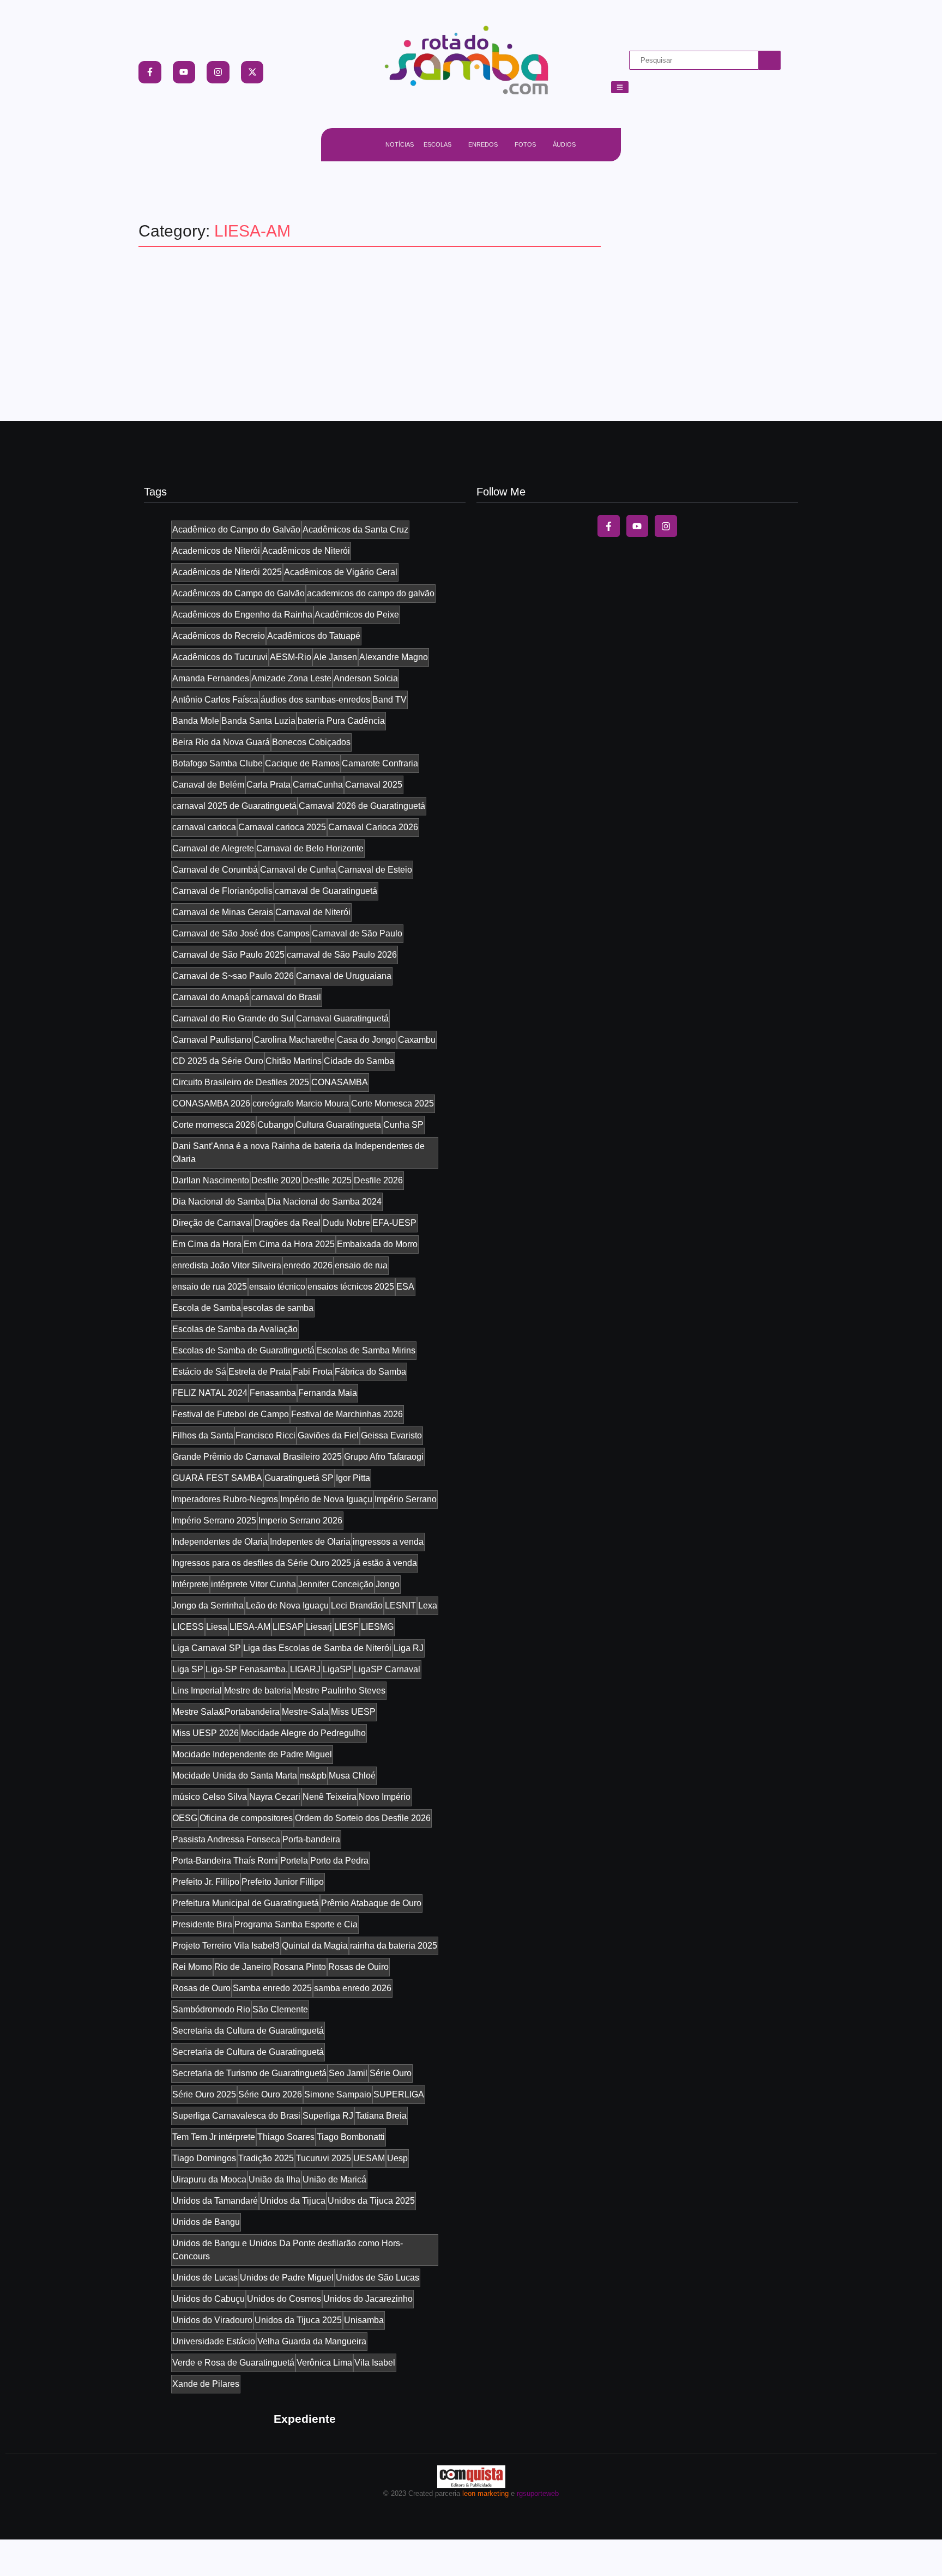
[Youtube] (184, 72)
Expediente (305, 2419)
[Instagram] (218, 72)
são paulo (176, 300)
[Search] (770, 60)
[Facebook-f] (150, 72)
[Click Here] (620, 87)
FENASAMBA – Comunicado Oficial (285, 320)
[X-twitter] (252, 72)
